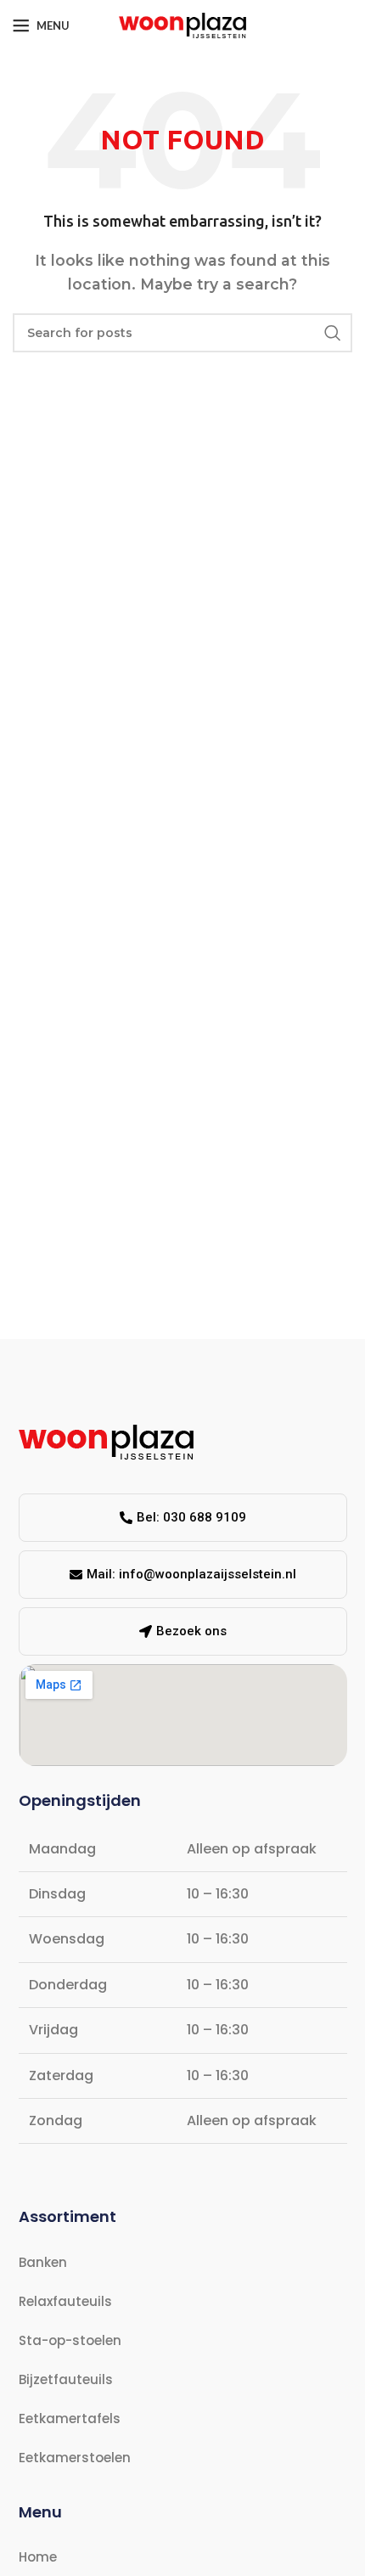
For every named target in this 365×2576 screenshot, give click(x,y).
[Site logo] (182, 24)
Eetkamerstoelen (75, 2458)
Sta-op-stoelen (70, 2340)
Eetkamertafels (70, 2419)
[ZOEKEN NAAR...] (333, 333)
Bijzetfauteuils (66, 2379)
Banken (43, 2262)
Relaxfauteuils (65, 2301)
